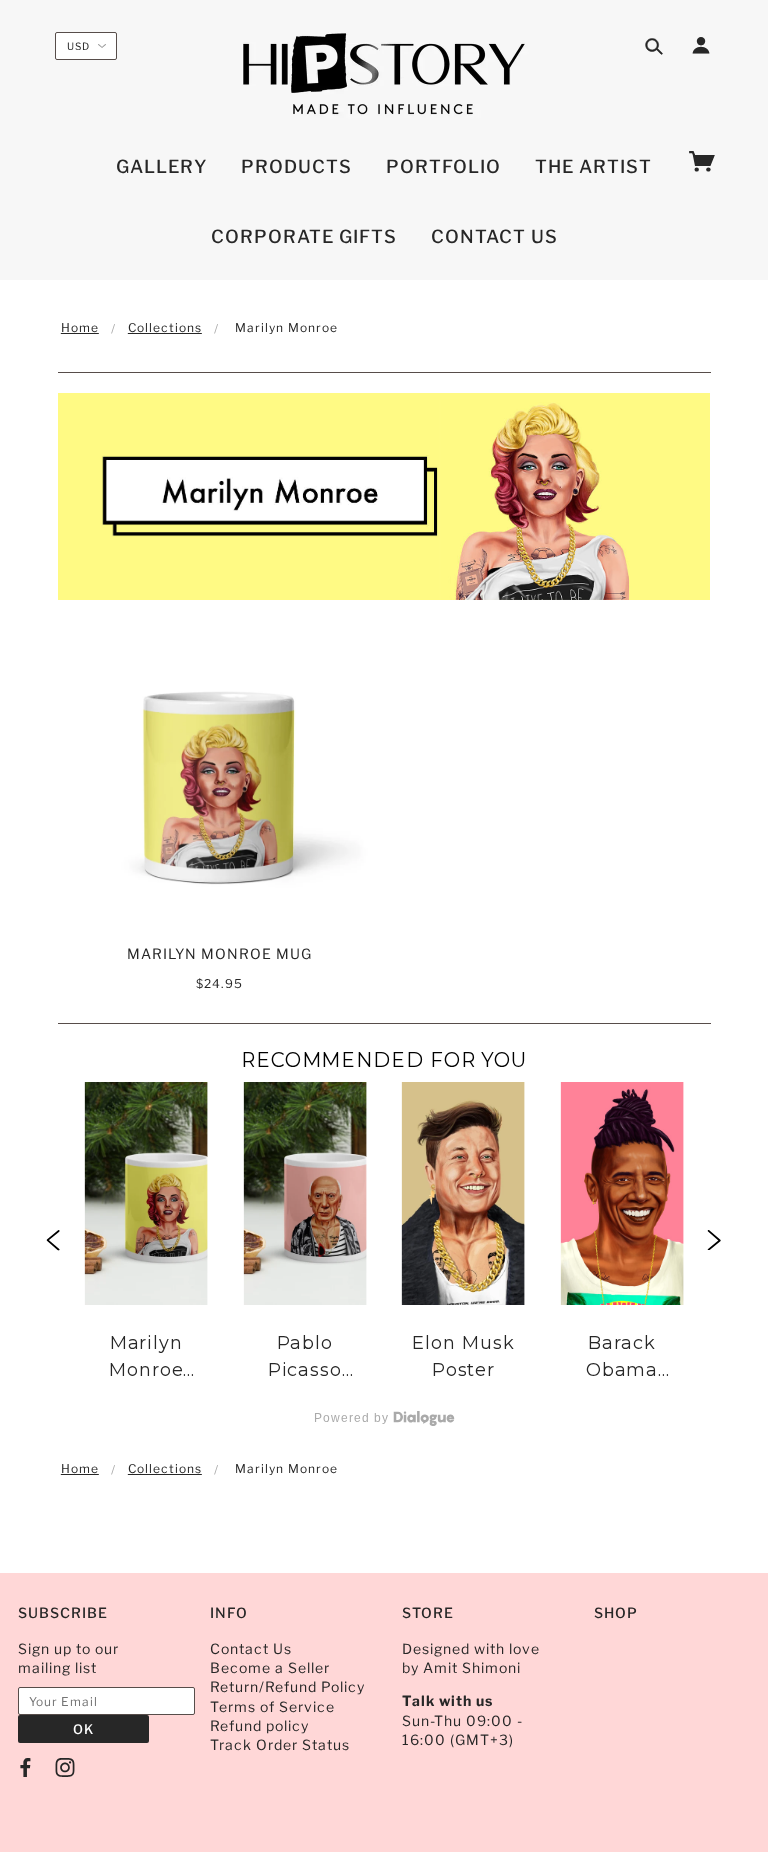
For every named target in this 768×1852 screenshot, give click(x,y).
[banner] (384, 75)
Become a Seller (270, 1667)
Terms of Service (272, 1706)
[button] (53, 1241)
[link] (146, 1242)
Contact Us (251, 1648)
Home (80, 327)
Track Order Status (280, 1744)
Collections (165, 327)
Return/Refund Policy (287, 1686)
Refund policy (259, 1725)
